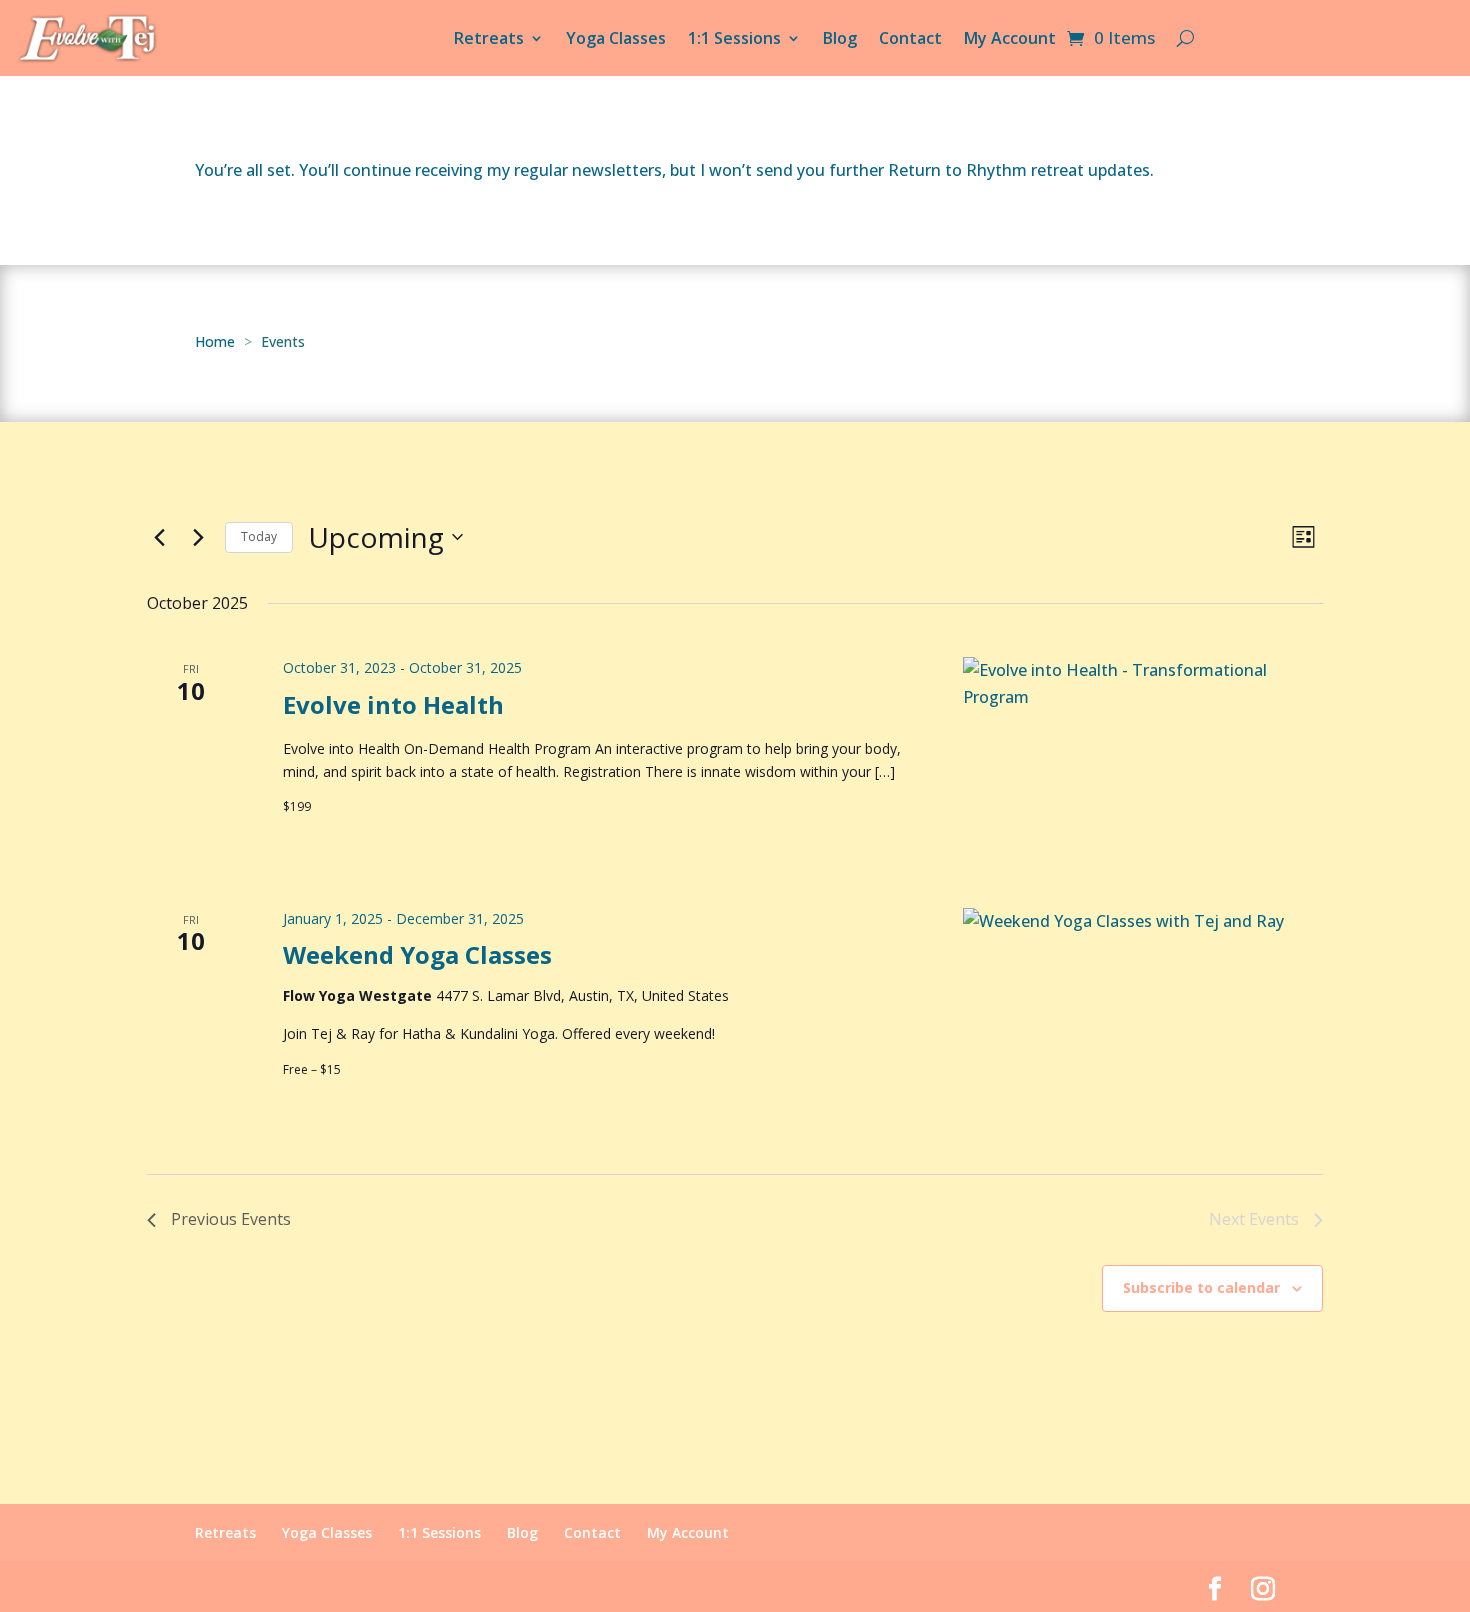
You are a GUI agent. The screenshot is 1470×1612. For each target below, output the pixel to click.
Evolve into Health (393, 704)
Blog (840, 38)
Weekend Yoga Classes (417, 954)
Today (259, 536)
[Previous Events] (159, 537)
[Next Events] (198, 537)
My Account (1010, 38)
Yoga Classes (616, 38)
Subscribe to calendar (1201, 1287)
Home (215, 341)
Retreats (489, 38)
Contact (910, 38)
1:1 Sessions (734, 38)
